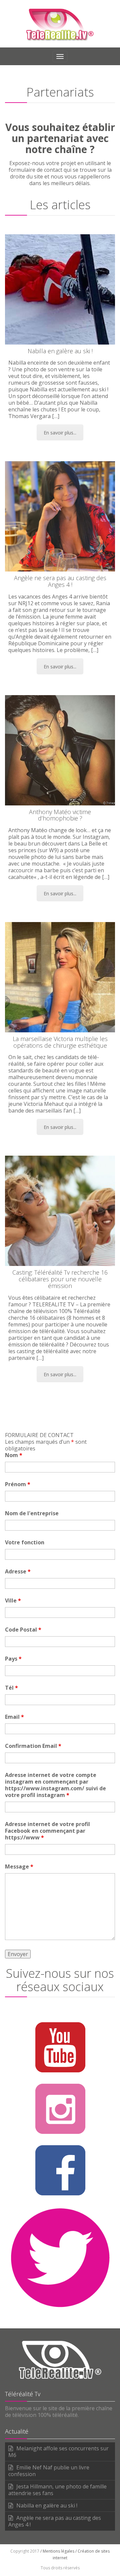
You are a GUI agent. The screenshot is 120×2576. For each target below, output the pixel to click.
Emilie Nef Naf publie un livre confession (49, 2471)
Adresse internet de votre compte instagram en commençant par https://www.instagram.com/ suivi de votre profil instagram (55, 1785)
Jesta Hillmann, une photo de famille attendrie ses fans (57, 2490)
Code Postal (23, 1630)
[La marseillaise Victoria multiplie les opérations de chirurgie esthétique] (60, 977)
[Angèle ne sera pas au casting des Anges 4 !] (60, 516)
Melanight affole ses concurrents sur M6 (58, 2452)
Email (14, 1717)
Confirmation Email (33, 1746)
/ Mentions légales (57, 2551)
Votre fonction (25, 1542)
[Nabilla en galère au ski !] (60, 289)
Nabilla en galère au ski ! (47, 2505)
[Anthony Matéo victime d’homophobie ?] (60, 750)
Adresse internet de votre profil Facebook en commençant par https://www (47, 1831)
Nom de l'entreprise (32, 1513)
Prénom (18, 1484)
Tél (11, 1688)
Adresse (18, 1571)
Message (19, 1866)
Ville (13, 1600)
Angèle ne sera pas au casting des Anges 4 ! (55, 2521)
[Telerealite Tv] (60, 24)
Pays (13, 1659)
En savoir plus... (60, 433)
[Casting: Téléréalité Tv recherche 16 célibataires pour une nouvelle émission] (60, 1211)
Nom (14, 1455)
